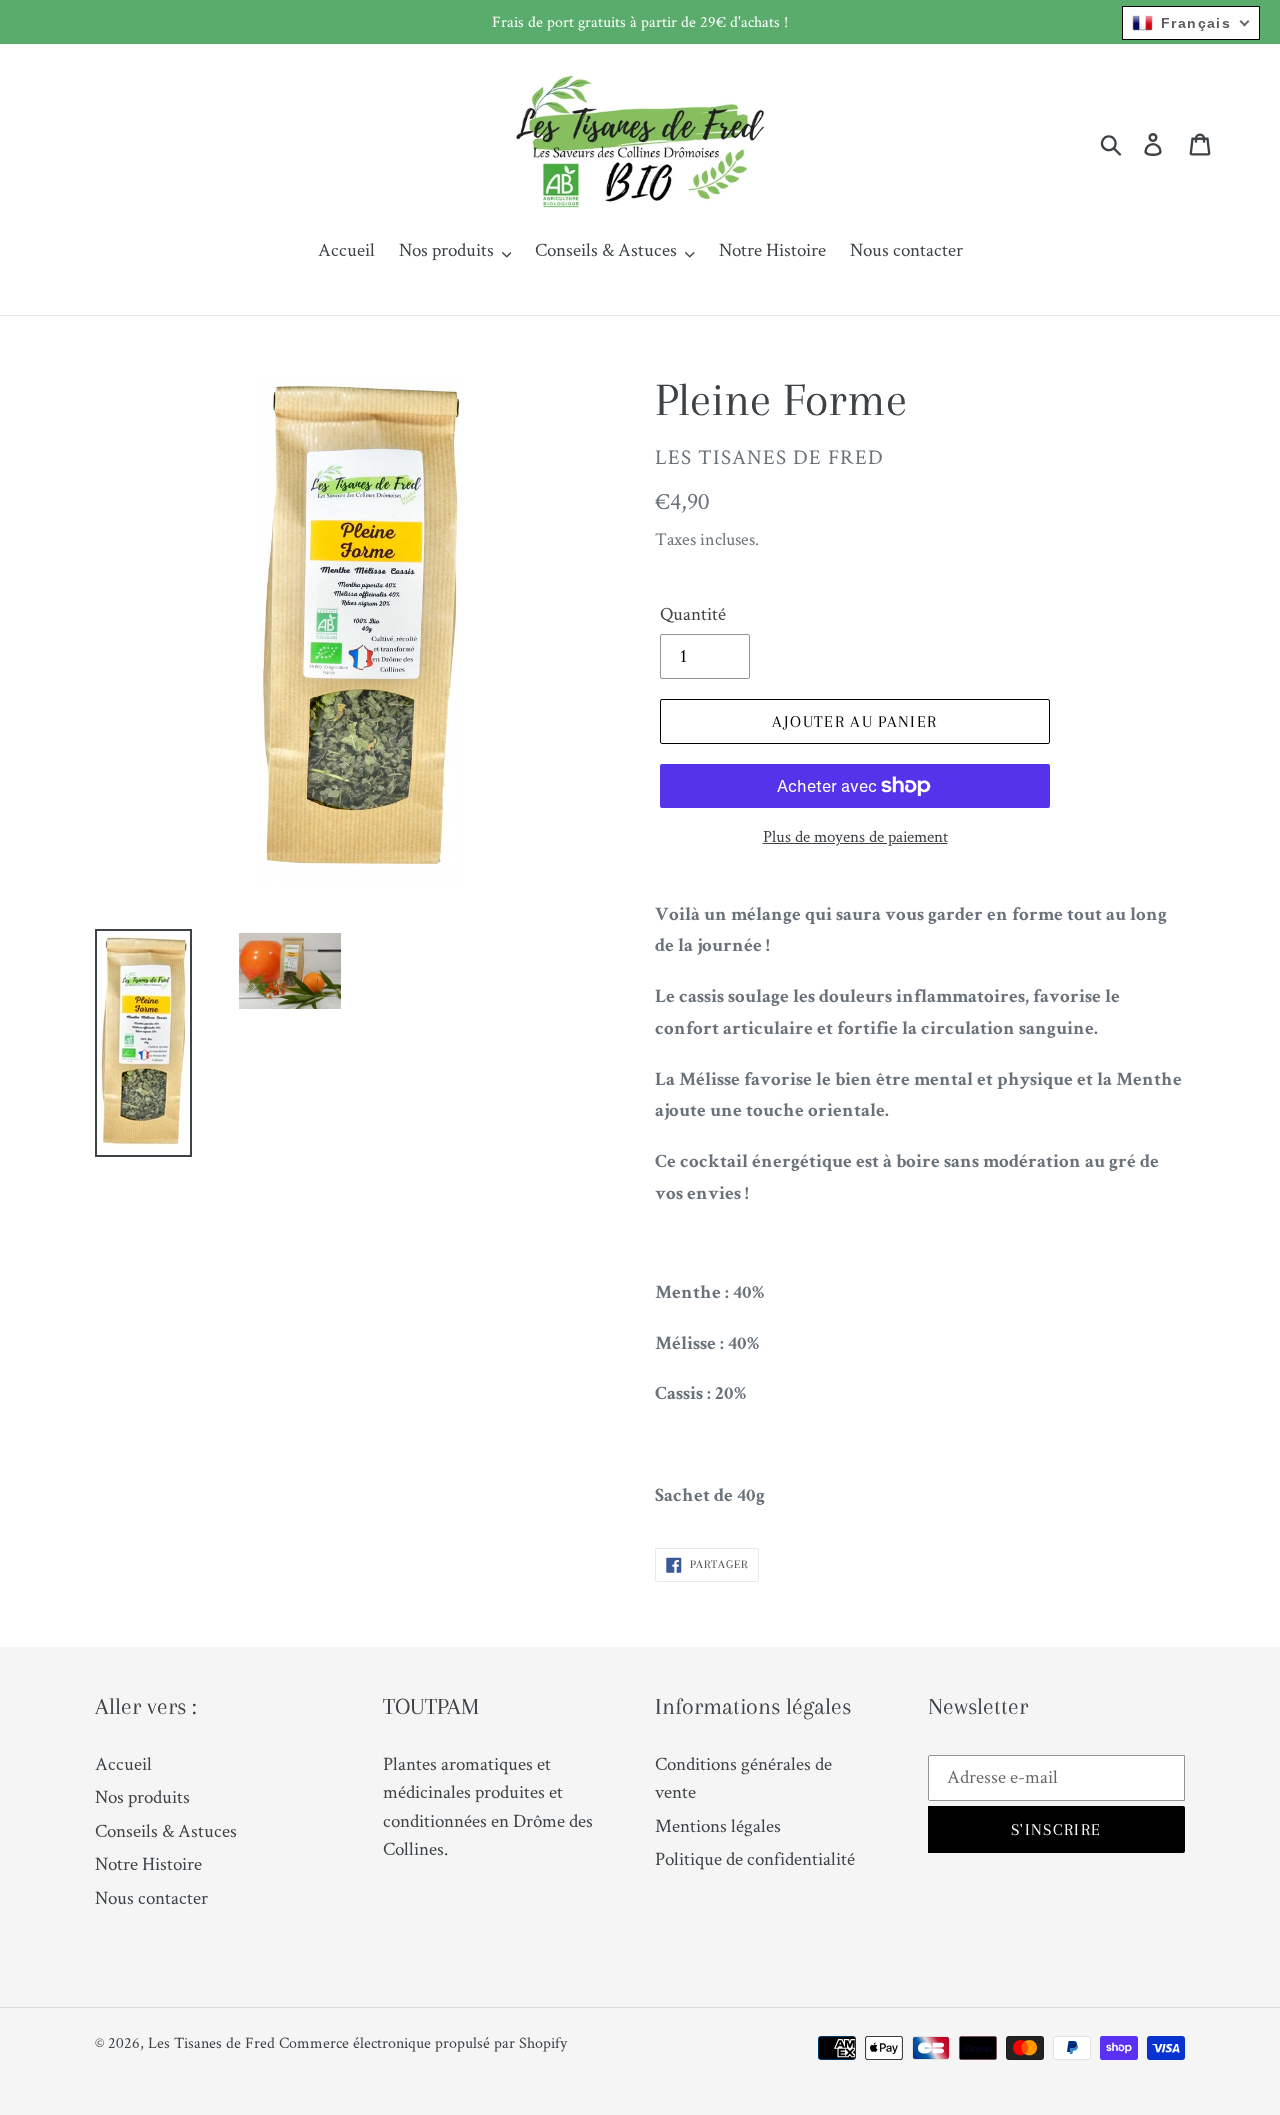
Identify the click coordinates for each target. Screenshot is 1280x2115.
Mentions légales (718, 1825)
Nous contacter (151, 1897)
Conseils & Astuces (166, 1830)
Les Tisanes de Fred (211, 2042)
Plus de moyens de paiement (855, 836)
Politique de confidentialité (755, 1858)
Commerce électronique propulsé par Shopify (423, 2042)
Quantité (693, 613)
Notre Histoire (148, 1863)
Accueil (123, 1763)
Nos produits (142, 1796)
